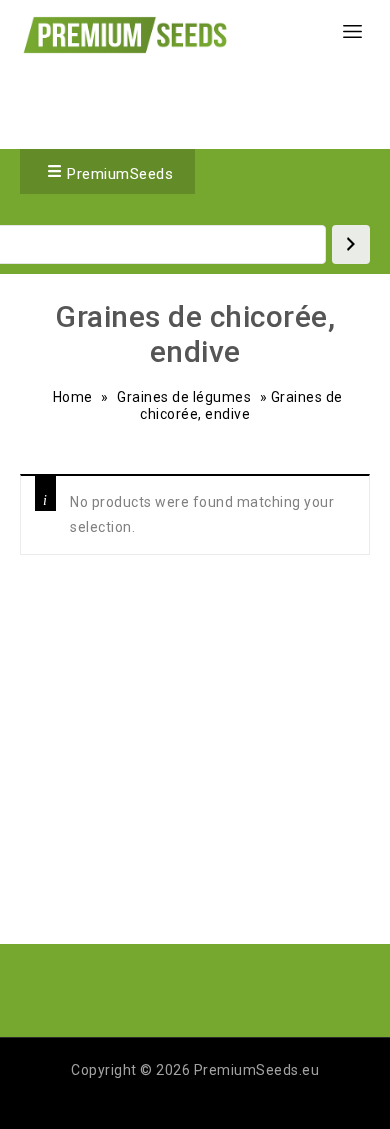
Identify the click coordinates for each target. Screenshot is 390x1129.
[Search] (351, 244)
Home (73, 397)
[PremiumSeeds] (125, 34)
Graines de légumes (184, 397)
